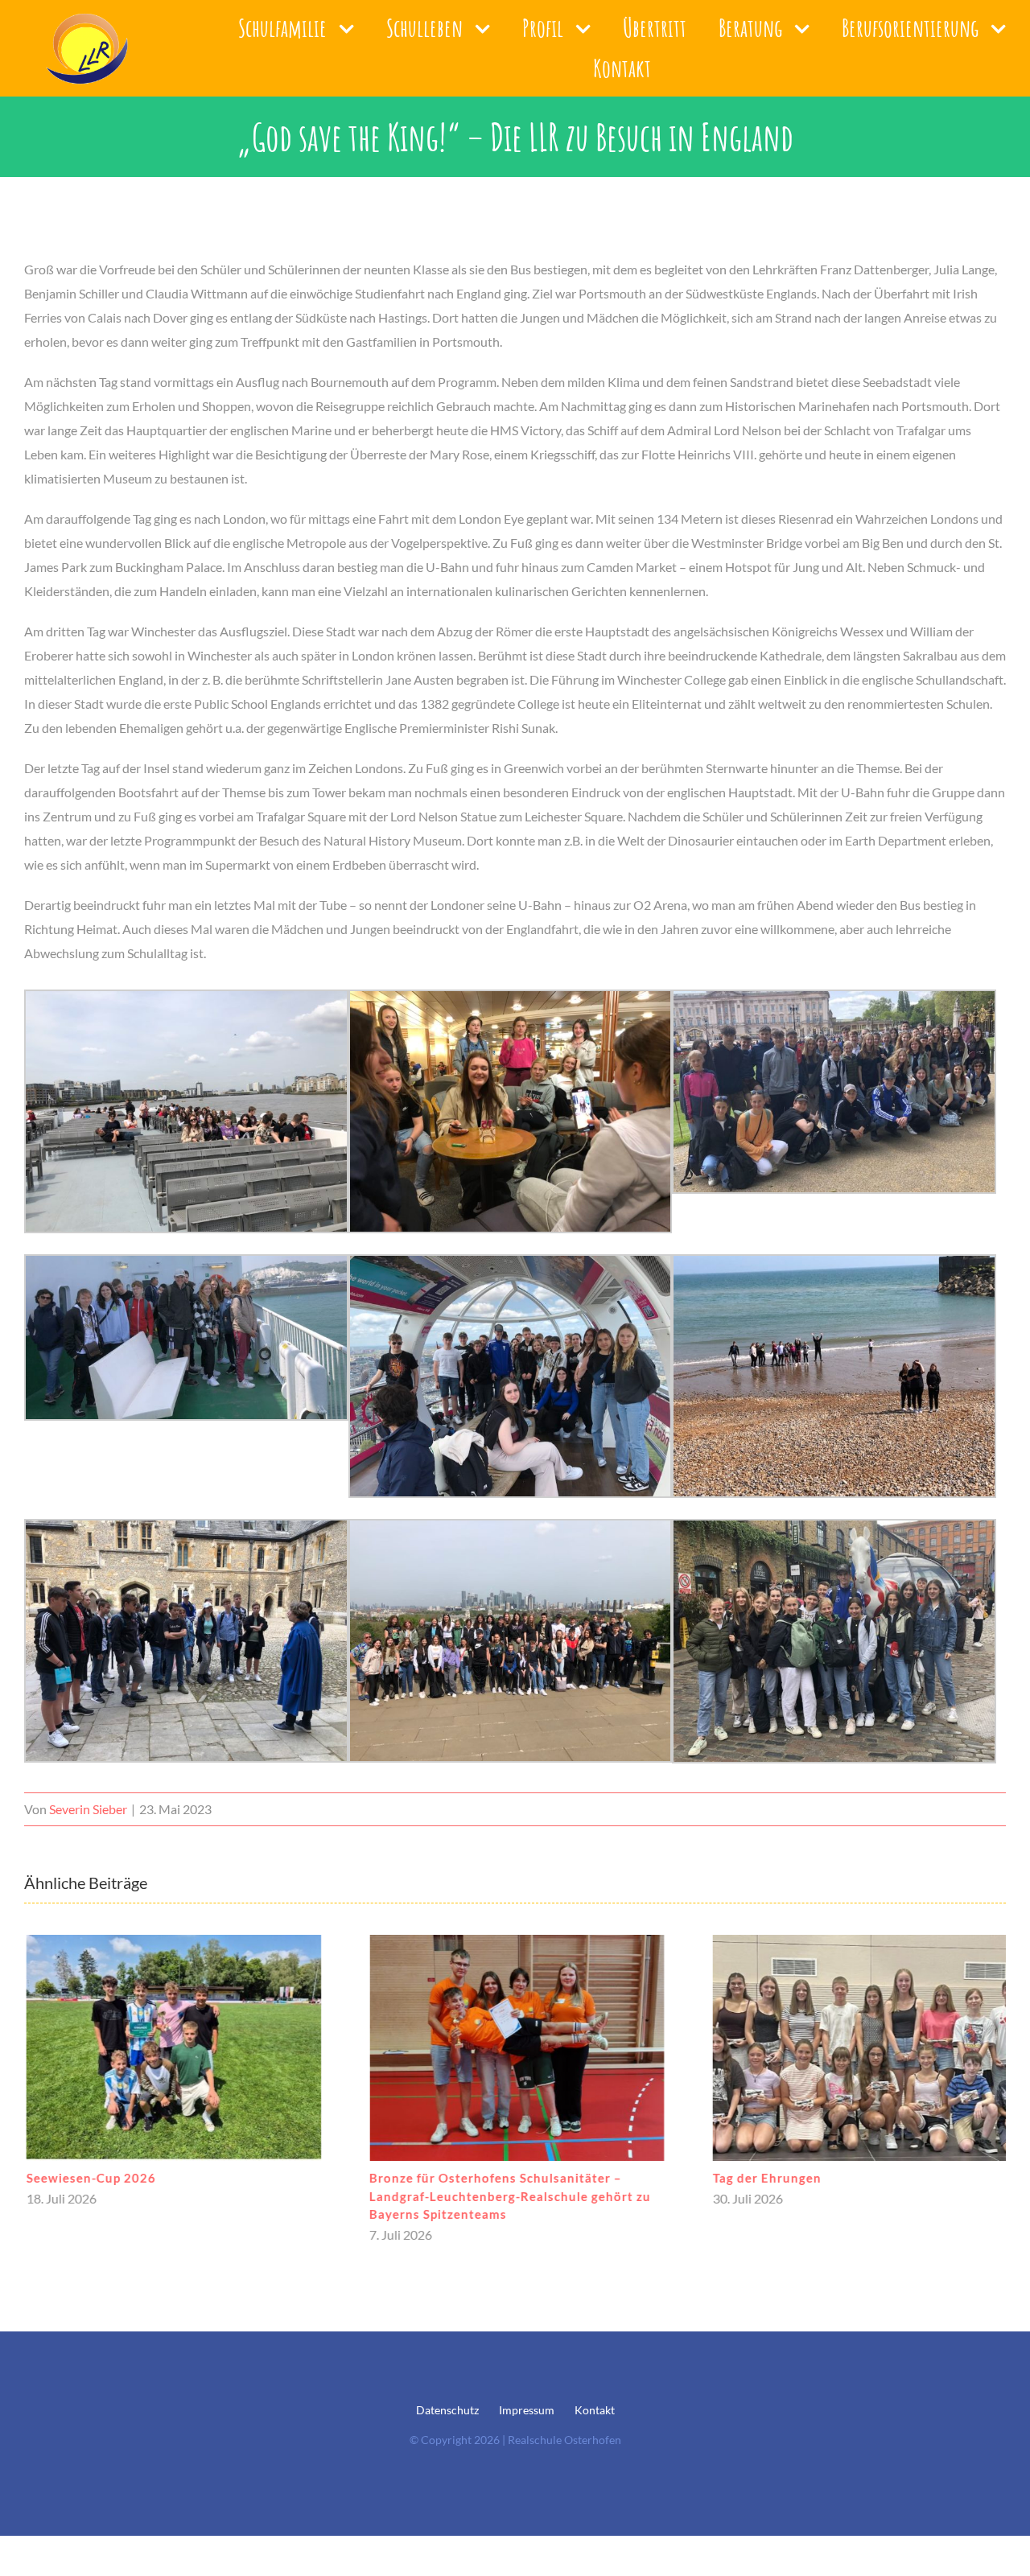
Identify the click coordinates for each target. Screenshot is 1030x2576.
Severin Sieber (88, 1809)
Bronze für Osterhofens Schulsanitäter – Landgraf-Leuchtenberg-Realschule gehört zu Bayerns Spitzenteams (509, 2196)
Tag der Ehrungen (765, 2178)
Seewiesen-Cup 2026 (89, 2178)
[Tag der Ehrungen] (858, 2048)
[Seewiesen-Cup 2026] (172, 2048)
